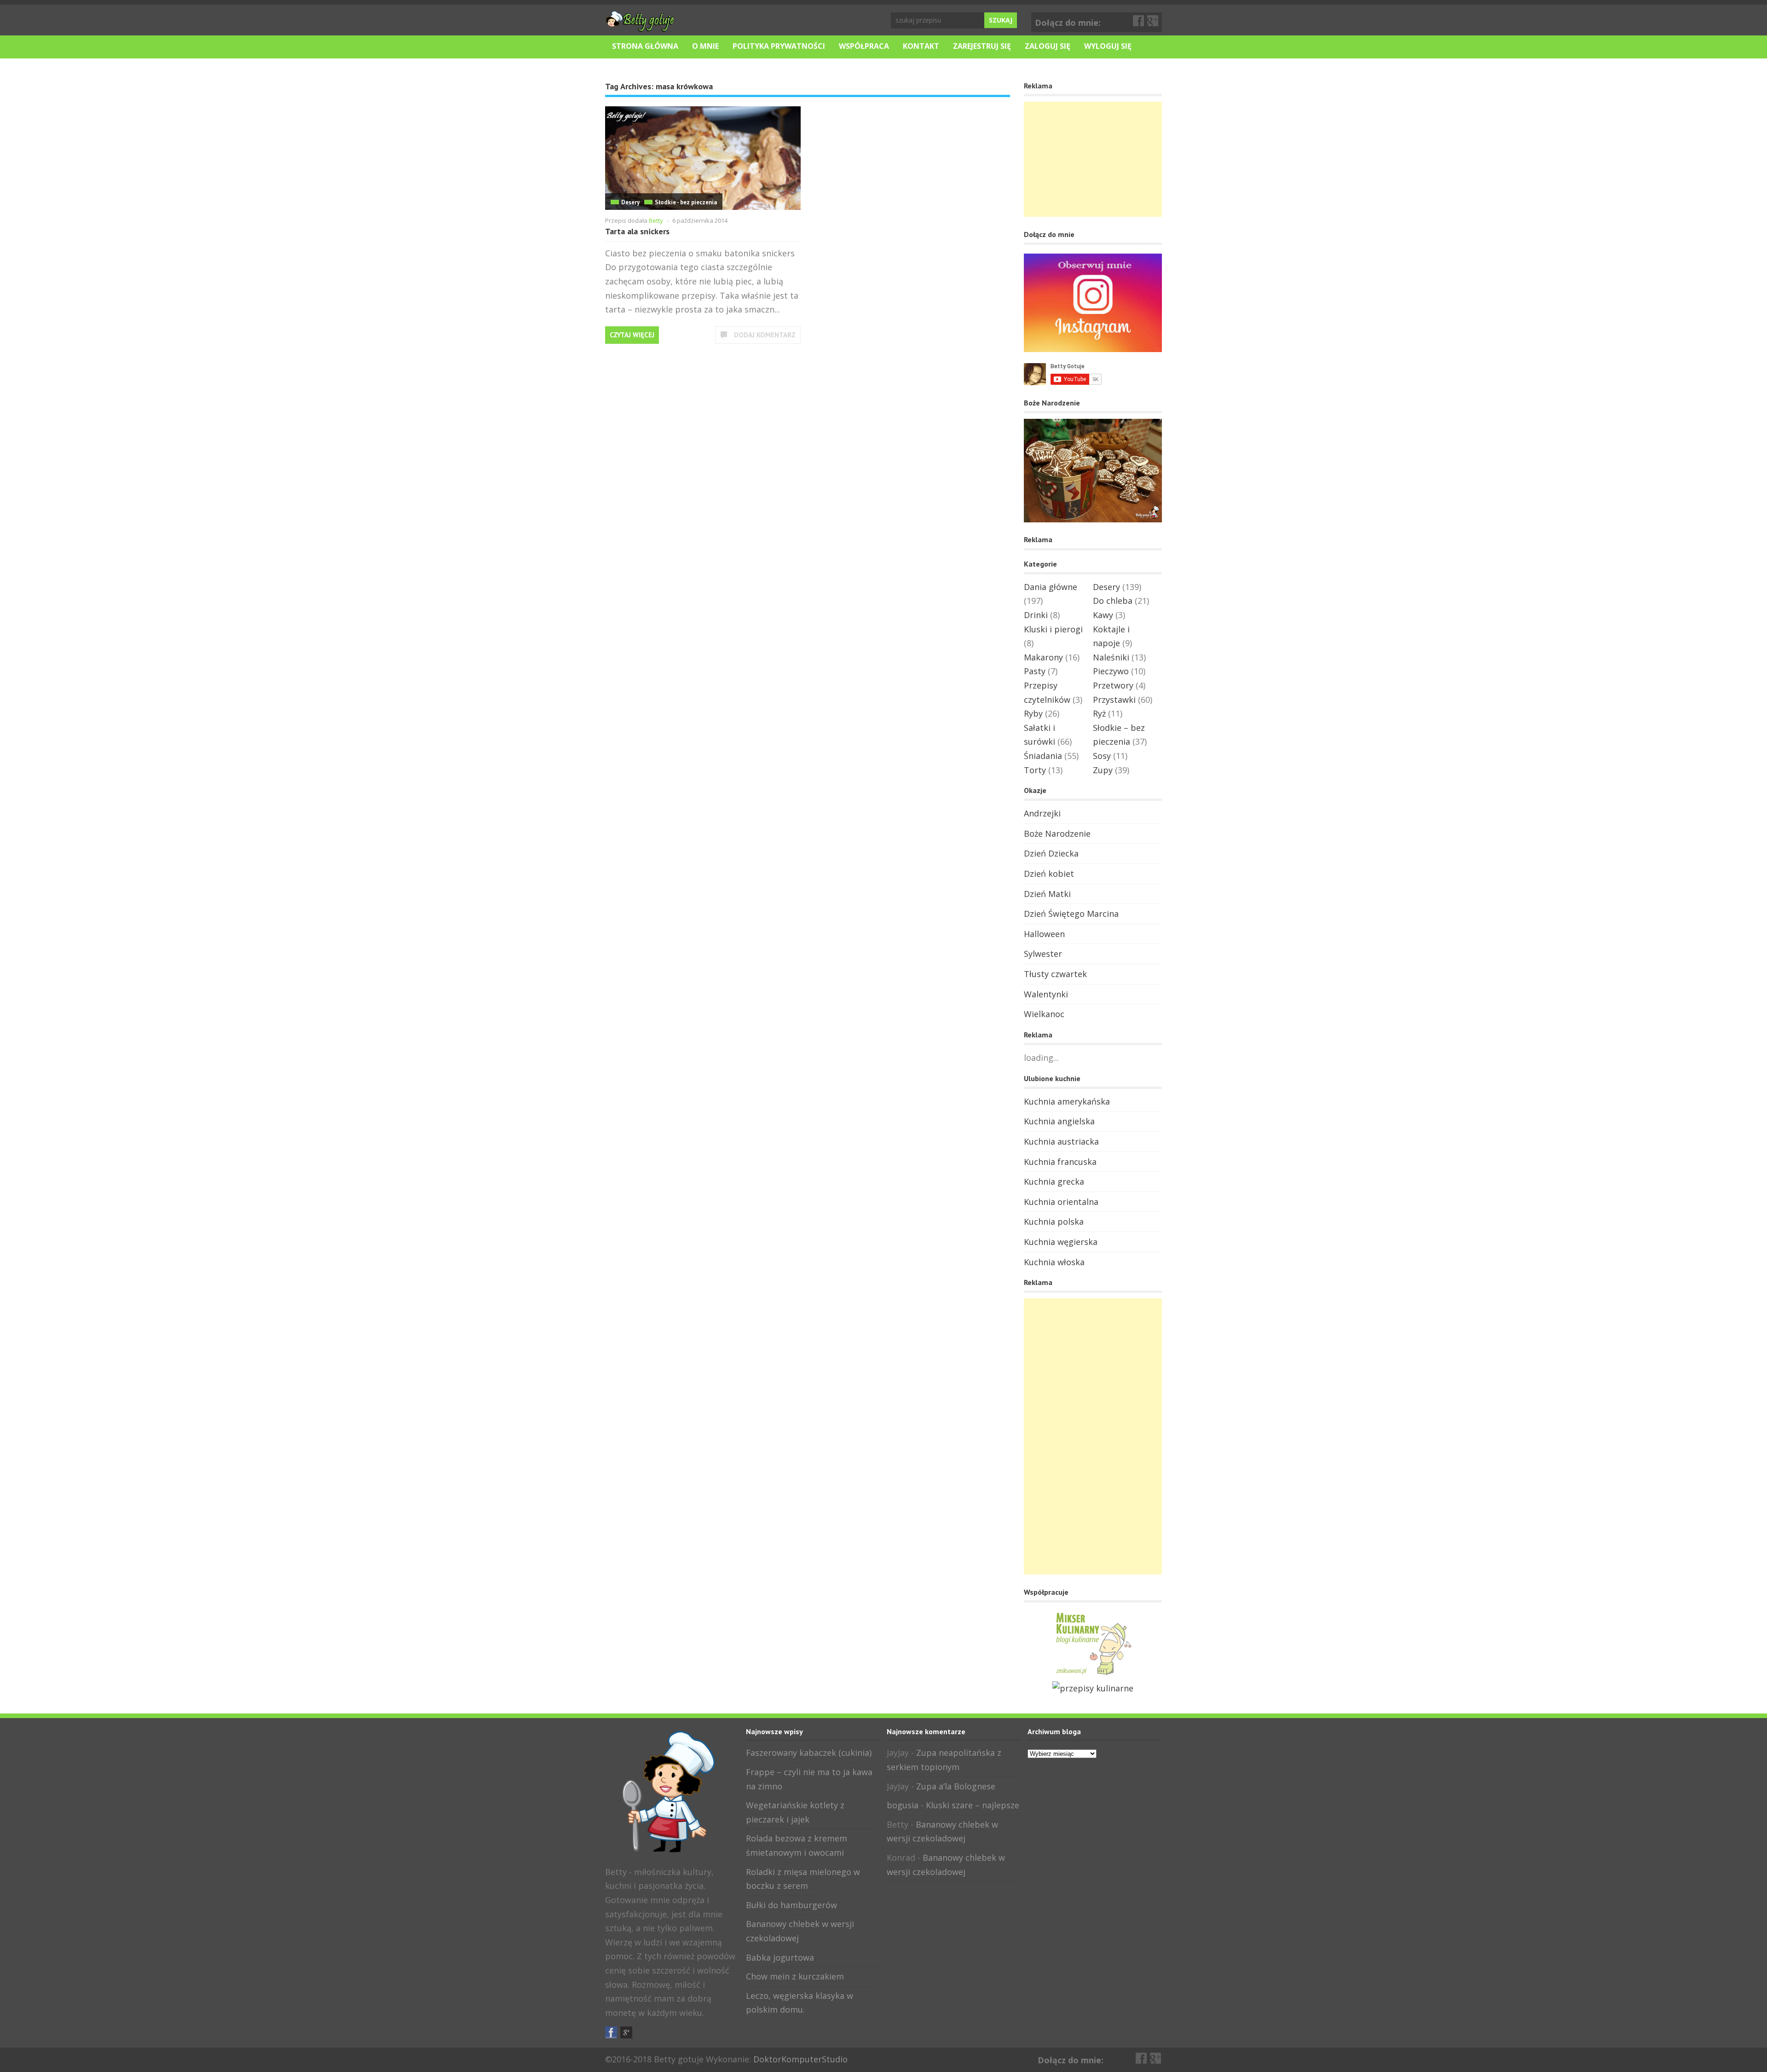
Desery (630, 202)
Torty (1035, 770)
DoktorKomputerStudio (800, 2059)
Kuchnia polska (1054, 1221)
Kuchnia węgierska (1061, 1242)
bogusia (903, 1805)
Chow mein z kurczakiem (795, 1976)
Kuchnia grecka (1054, 1181)
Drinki (1036, 615)
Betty (656, 220)
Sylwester (1043, 954)
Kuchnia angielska (1059, 1121)
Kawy (1103, 615)
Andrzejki (1042, 813)
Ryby (1033, 713)
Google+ (1153, 21)
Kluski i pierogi (1053, 629)
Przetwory (1113, 685)
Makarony (1043, 657)
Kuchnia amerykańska (1067, 1101)
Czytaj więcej (632, 335)
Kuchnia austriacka (1061, 1141)
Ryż (1099, 713)
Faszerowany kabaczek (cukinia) (809, 1753)
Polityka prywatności (779, 46)
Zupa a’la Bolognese (956, 1786)
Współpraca (864, 46)
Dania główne (1051, 587)
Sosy (1102, 756)
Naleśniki (1111, 657)
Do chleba (1113, 601)
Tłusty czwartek (1055, 974)
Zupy (1103, 770)
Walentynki (1046, 994)
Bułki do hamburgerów (791, 1905)
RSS (641, 2032)
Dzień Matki (1047, 894)
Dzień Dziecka (1051, 853)
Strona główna (645, 46)
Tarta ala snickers (637, 231)
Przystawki (1114, 700)
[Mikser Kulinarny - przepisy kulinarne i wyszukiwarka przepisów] (1093, 1674)
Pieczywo (1111, 671)
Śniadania (1043, 756)
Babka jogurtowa (780, 1957)
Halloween (1044, 934)
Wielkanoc (1044, 1014)
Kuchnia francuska (1060, 1162)
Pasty (1035, 671)
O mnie (705, 46)
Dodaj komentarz (765, 335)
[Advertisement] (1093, 159)
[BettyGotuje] (640, 27)
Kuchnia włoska (1054, 1262)
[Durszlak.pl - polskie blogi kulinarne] (1093, 1688)
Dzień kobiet (1049, 874)
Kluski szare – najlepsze (973, 1805)
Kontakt (921, 46)
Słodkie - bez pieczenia (686, 202)
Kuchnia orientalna (1061, 1202)
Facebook (1139, 21)
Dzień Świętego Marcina (1071, 914)
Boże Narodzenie (1057, 833)
